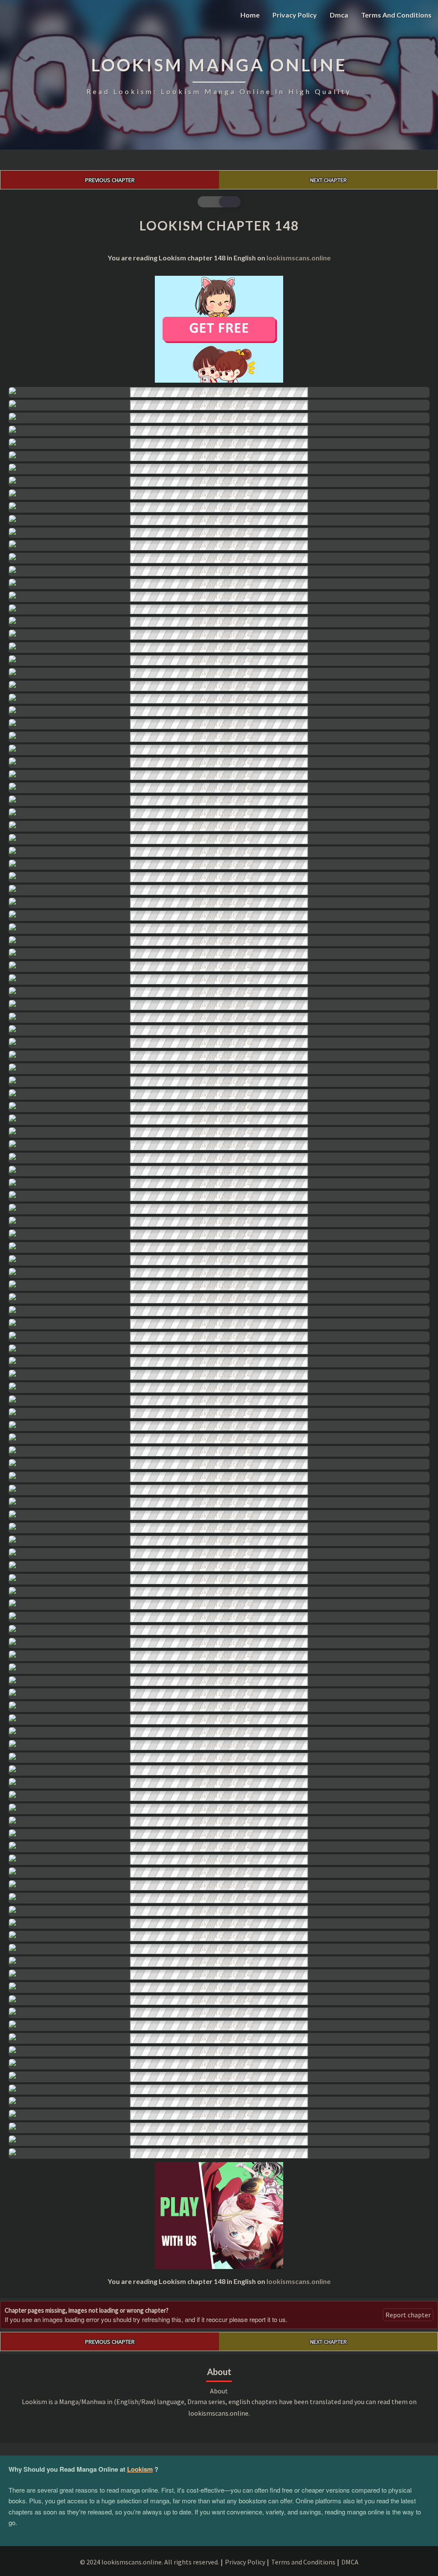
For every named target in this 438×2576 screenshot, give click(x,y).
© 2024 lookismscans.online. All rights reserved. (149, 2562)
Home (250, 15)
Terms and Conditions (396, 15)
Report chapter (408, 2315)
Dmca (339, 15)
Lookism (140, 2469)
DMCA (350, 2562)
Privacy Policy (295, 15)
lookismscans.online (299, 258)
